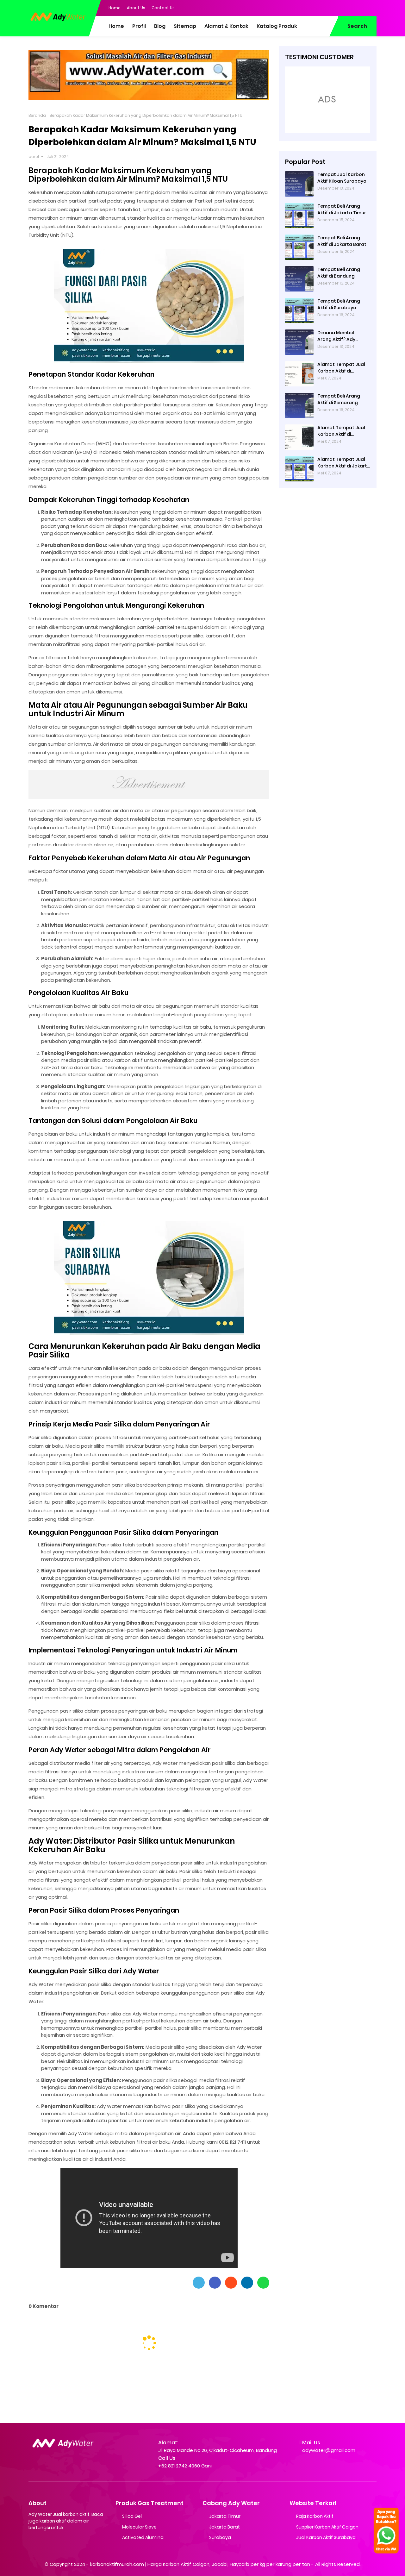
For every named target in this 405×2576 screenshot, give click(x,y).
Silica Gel (132, 2516)
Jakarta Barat (224, 2527)
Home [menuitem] (116, 26)
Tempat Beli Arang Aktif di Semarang (339, 399)
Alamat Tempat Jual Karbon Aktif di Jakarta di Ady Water (344, 463)
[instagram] (359, 7)
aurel (34, 157)
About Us (136, 8)
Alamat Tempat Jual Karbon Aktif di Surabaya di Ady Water (344, 368)
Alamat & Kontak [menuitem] (226, 26)
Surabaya (220, 2537)
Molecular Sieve (139, 2527)
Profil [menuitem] (139, 26)
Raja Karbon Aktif (315, 2516)
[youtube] (372, 7)
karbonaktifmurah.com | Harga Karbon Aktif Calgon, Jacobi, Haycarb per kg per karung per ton (200, 2564)
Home (115, 8)
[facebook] (334, 7)
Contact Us (163, 8)
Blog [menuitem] (160, 26)
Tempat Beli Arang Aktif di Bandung (339, 273)
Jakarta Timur (225, 2516)
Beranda (37, 115)
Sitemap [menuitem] (185, 26)
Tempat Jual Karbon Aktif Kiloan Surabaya (342, 178)
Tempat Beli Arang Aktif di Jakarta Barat (342, 241)
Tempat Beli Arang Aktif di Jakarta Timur (342, 209)
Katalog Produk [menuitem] (277, 26)
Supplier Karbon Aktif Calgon (327, 2527)
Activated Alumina (143, 2537)
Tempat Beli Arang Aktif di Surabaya (339, 304)
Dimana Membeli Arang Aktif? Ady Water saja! (336, 336)
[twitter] (346, 7)
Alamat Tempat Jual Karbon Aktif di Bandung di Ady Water (343, 431)
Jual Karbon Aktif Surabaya (326, 2537)
